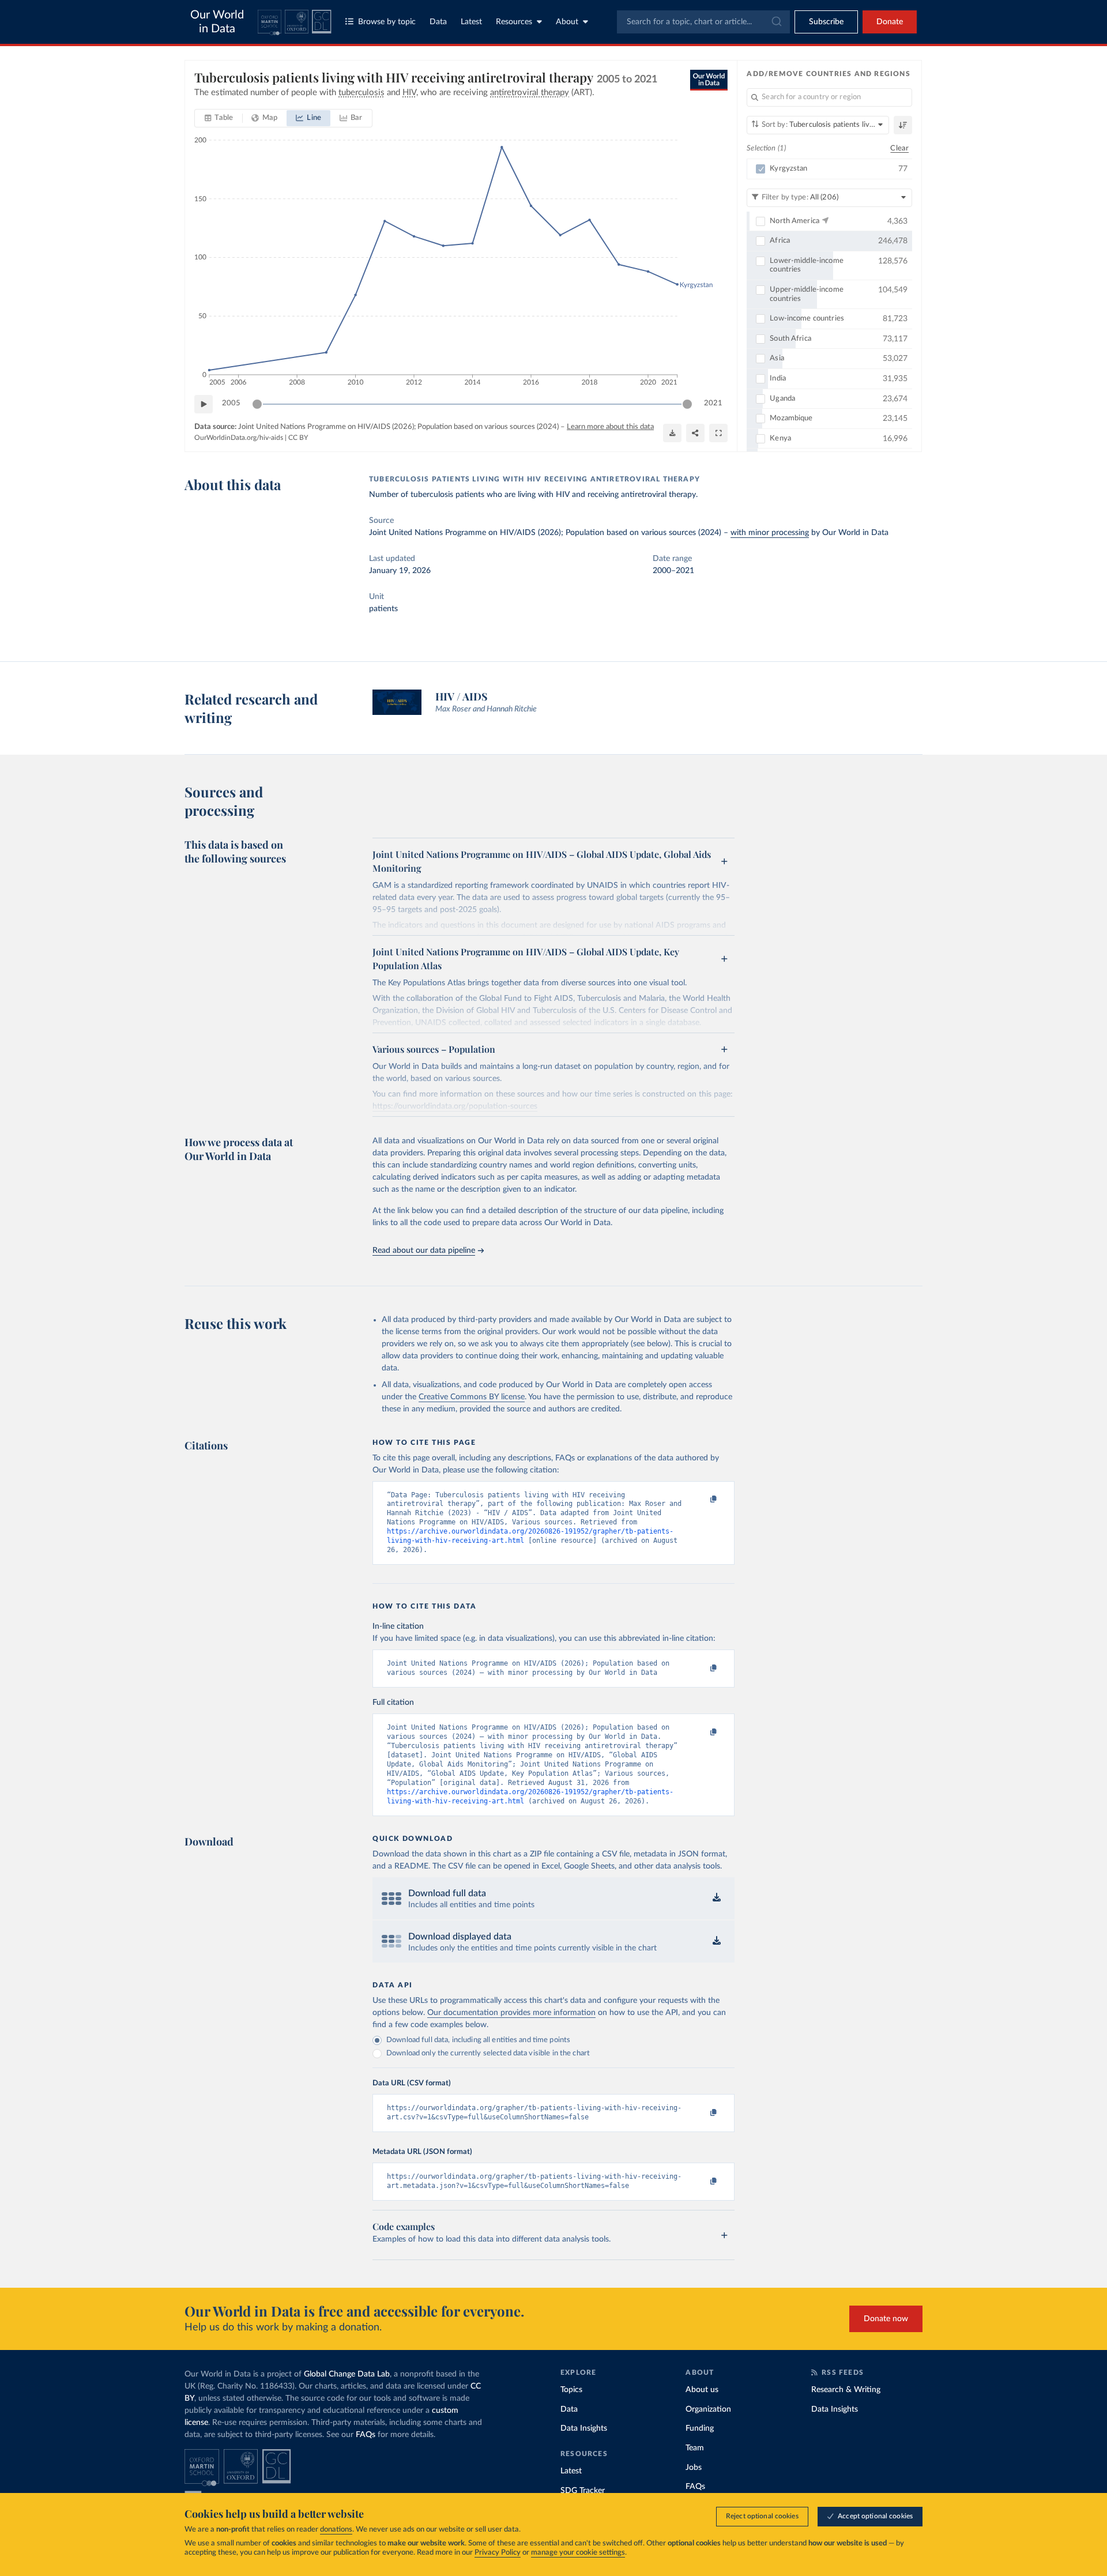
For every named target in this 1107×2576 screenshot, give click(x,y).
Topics (571, 2390)
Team (695, 2448)
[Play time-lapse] (204, 404)
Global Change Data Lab (347, 2374)
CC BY (298, 438)
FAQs (366, 2435)
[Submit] (776, 22)
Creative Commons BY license (472, 1397)
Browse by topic (387, 22)
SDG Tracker (583, 2491)
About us (702, 2390)
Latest (471, 22)
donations (336, 2530)
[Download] (672, 433)
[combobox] (703, 22)
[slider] (257, 404)
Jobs (694, 2468)
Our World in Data (217, 22)
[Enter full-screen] (718, 433)
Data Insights (584, 2428)
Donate (890, 22)
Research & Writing (846, 2390)
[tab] (219, 118)
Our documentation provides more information (511, 2013)
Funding (700, 2428)
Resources (514, 22)
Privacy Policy (498, 2553)
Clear (899, 148)
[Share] (695, 433)
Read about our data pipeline (424, 1251)
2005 (231, 403)
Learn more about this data (610, 427)
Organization (708, 2409)
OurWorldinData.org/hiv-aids (239, 438)
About (567, 22)
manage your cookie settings (578, 2553)
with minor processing (770, 533)
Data (438, 22)
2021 (713, 403)
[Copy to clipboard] (702, 1500)
